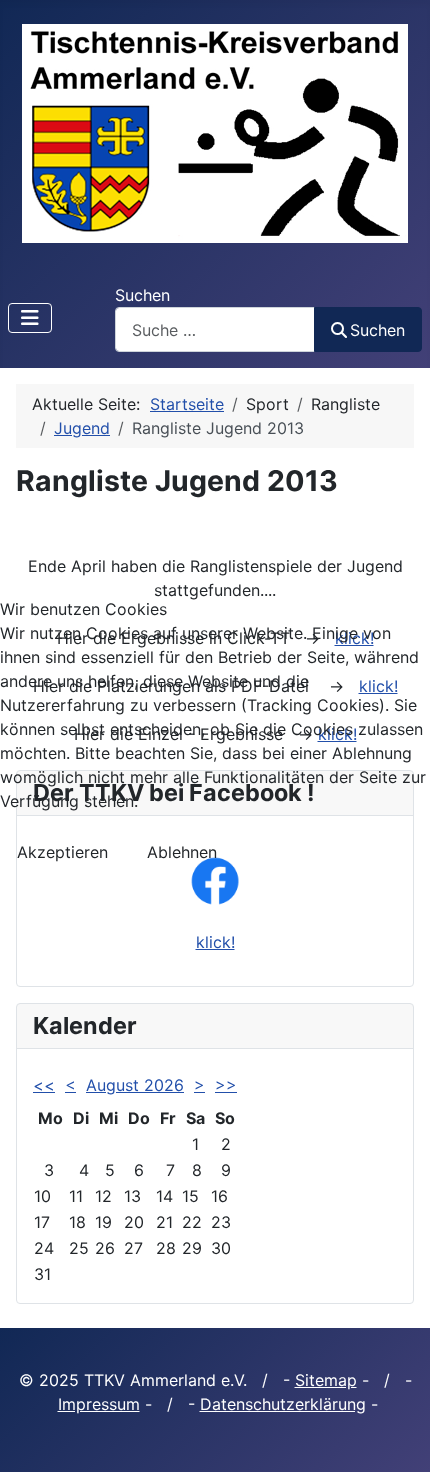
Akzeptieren (62, 852)
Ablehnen (182, 852)
